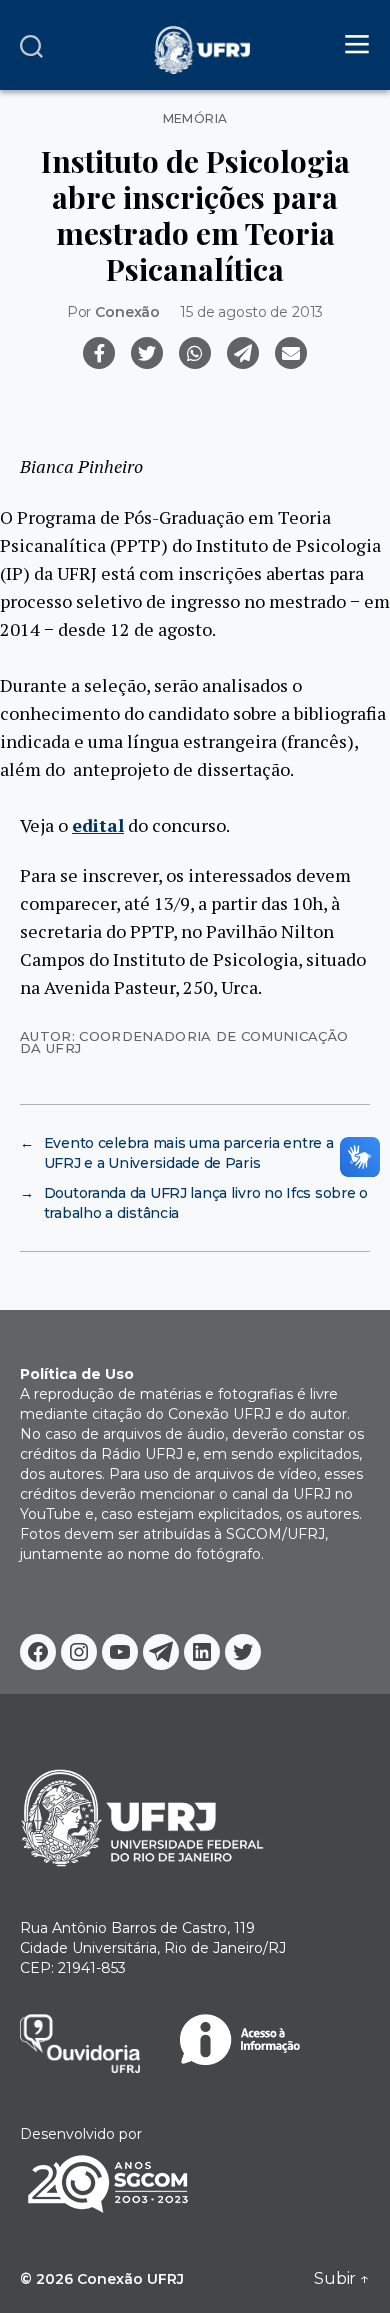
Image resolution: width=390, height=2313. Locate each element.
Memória (195, 119)
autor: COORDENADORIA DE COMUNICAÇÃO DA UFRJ (184, 1041)
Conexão (127, 312)
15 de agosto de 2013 (251, 312)
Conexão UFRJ (130, 2279)
